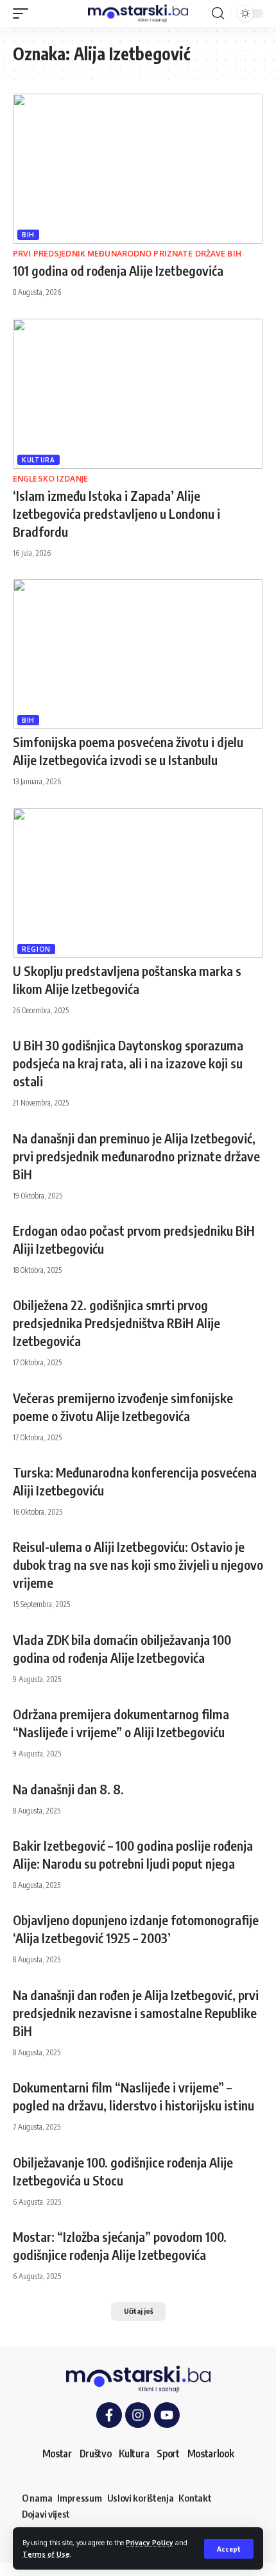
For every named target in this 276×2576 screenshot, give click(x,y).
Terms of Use (46, 2554)
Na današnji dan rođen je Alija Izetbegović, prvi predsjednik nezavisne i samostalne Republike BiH (136, 2013)
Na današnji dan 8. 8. (68, 1789)
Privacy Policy (150, 2542)
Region (36, 949)
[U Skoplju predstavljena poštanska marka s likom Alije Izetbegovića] (138, 883)
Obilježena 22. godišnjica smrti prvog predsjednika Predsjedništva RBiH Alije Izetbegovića (116, 1323)
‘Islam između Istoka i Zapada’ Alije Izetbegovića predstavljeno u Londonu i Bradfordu (116, 513)
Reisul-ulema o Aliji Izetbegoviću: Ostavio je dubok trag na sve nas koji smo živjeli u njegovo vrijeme (138, 1564)
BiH (28, 235)
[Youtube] (167, 2415)
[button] (229, 2549)
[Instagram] (138, 2415)
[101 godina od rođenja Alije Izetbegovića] (138, 169)
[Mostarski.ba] (138, 14)
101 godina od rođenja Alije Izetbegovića (118, 270)
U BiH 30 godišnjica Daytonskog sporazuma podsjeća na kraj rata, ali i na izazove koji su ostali (128, 1063)
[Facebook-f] (109, 2415)
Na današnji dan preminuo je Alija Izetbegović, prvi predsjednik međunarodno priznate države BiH (136, 1156)
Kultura (39, 460)
